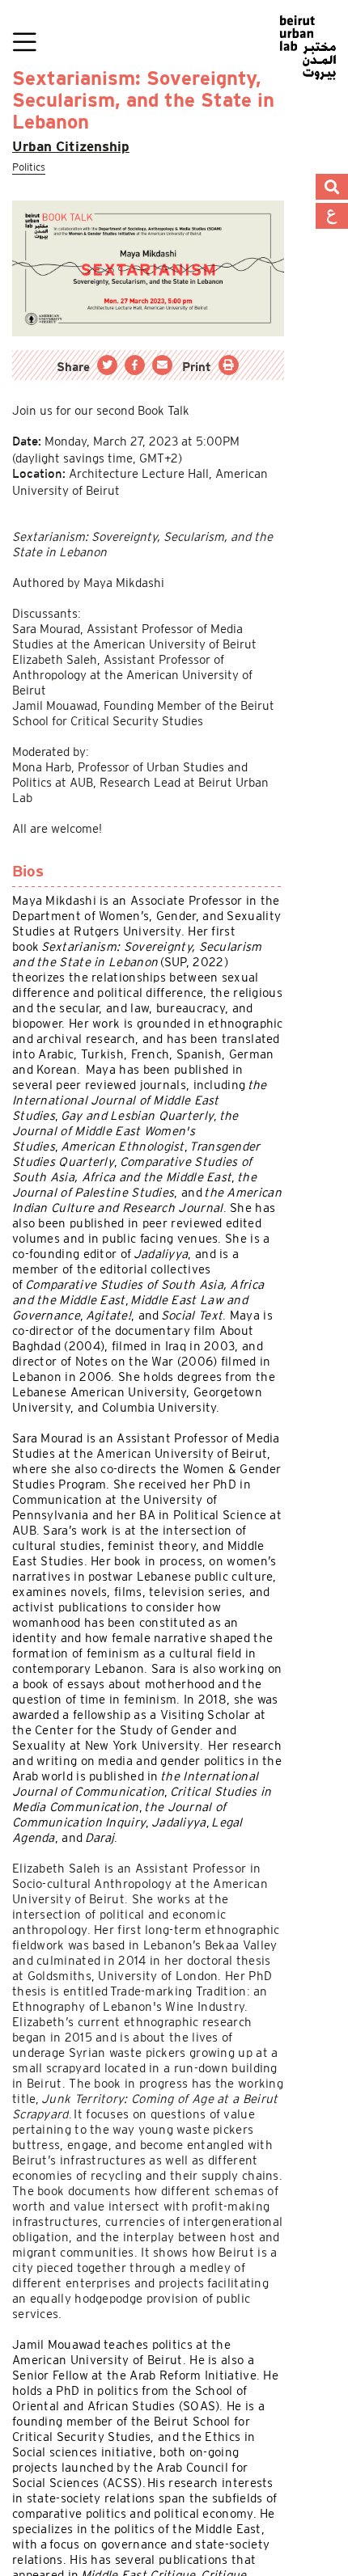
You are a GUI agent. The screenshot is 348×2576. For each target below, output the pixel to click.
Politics (32, 167)
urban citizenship (77, 147)
